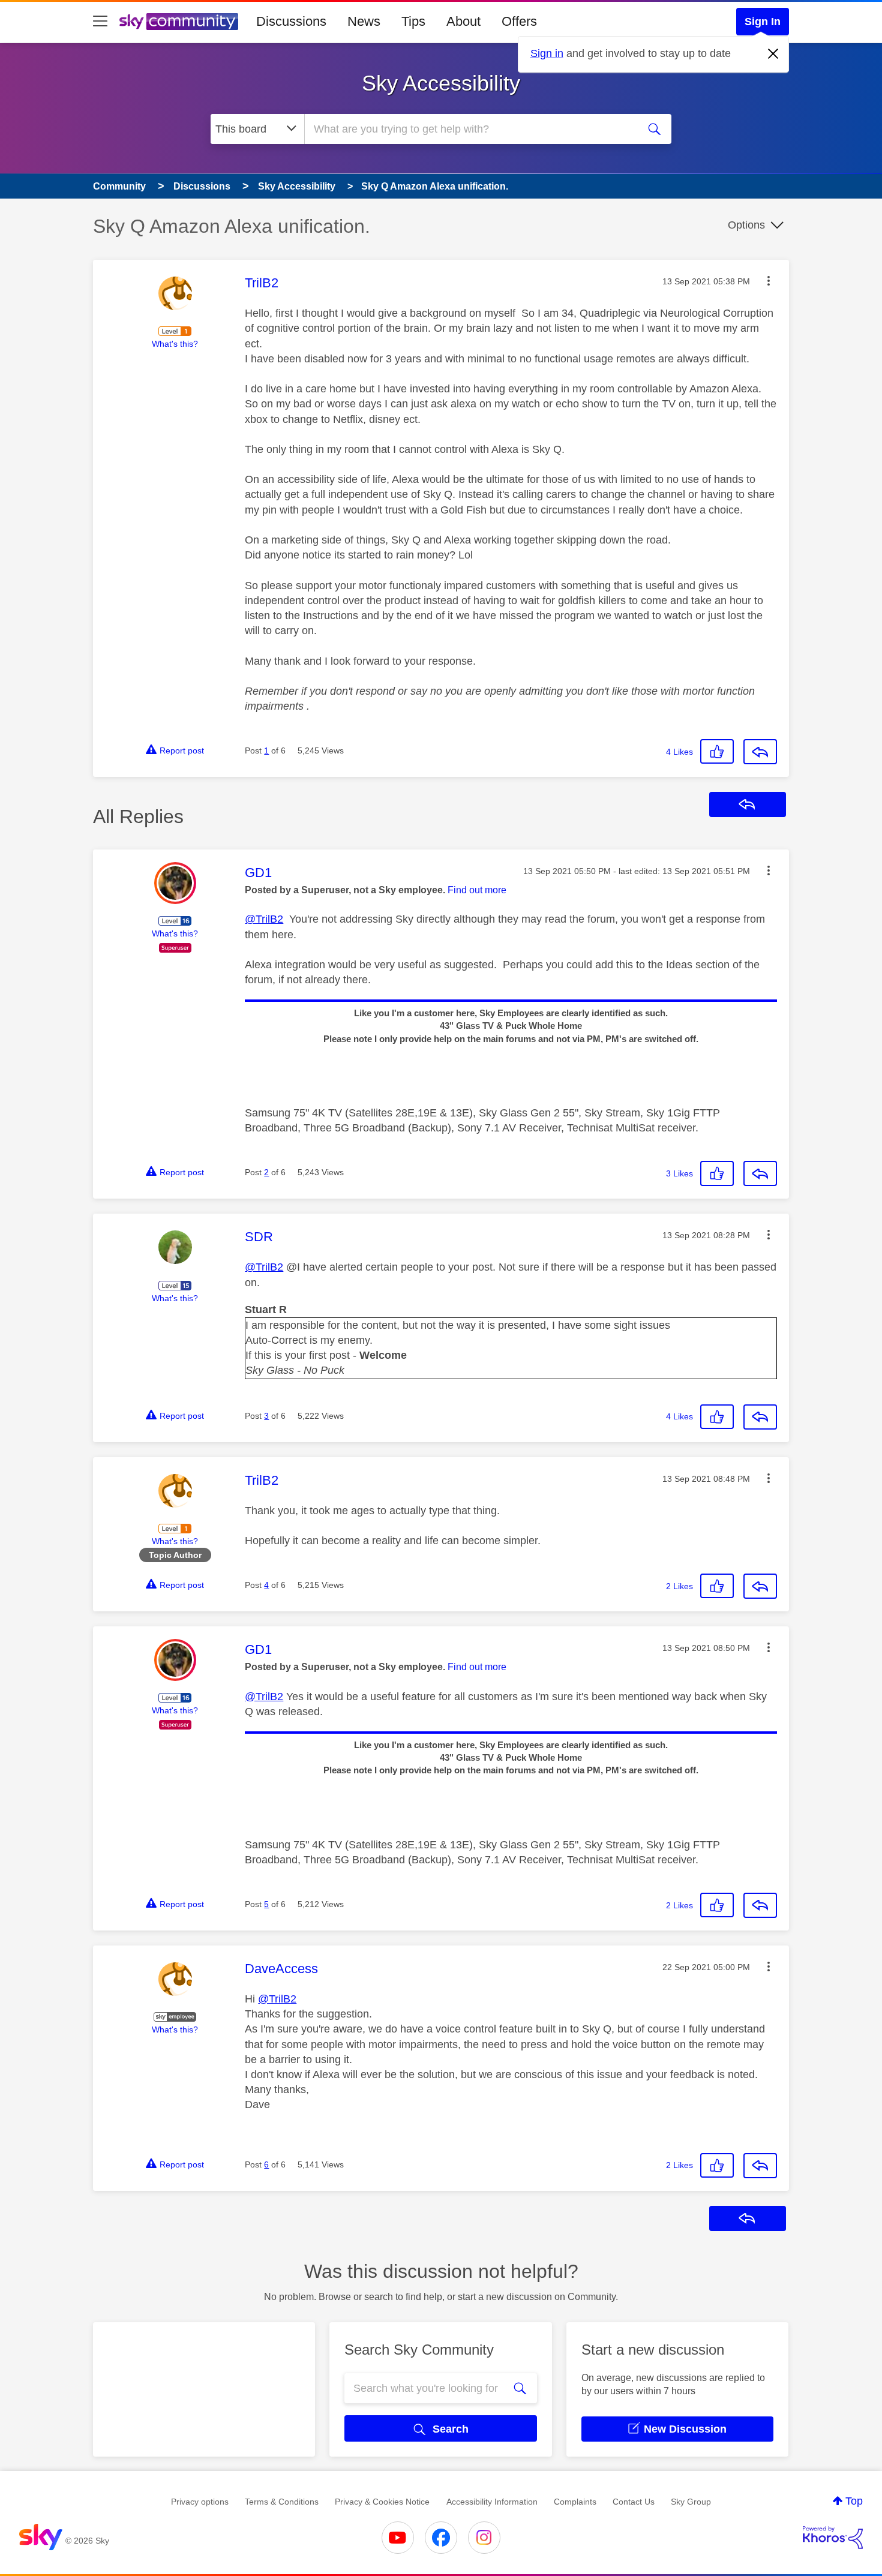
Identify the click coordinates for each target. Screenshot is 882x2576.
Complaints (575, 2502)
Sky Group (691, 2502)
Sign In (763, 22)
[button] (769, 281)
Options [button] (746, 225)
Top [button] (854, 2501)
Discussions (291, 21)
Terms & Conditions (282, 2502)
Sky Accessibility (441, 83)
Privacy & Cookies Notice (382, 2502)
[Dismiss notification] (773, 54)
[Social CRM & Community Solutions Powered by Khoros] (833, 2538)
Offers (519, 21)
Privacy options (200, 2502)
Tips (413, 21)
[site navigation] (100, 22)
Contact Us (634, 2502)
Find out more (477, 890)
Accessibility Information (492, 2502)
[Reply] (760, 752)
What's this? (175, 344)
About (463, 21)
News (364, 21)
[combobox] (470, 129)
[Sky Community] (179, 22)
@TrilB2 (264, 919)
